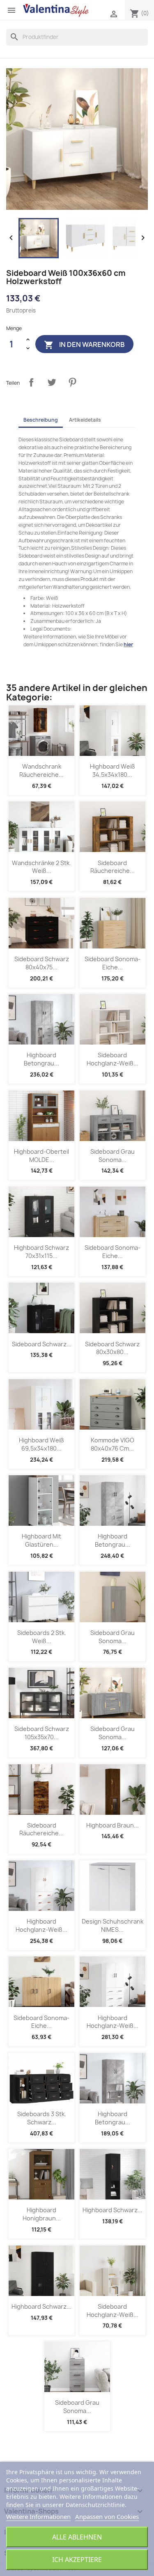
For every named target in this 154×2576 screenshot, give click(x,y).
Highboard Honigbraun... (42, 2214)
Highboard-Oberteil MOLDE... (41, 1156)
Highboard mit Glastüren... (41, 1540)
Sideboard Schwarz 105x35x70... (42, 1733)
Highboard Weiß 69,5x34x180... (41, 1444)
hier (128, 644)
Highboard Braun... (113, 1825)
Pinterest (72, 382)
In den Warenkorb (84, 345)
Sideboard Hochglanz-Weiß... (113, 1059)
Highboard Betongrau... (41, 1059)
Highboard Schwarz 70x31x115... (41, 1252)
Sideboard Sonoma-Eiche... (113, 963)
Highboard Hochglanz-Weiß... (41, 1925)
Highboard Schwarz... (113, 2210)
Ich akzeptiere (77, 2560)
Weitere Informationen (38, 2516)
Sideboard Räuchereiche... (113, 867)
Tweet (52, 382)
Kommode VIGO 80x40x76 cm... (113, 1444)
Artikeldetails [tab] (85, 420)
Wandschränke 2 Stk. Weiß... (41, 867)
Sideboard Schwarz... (42, 1344)
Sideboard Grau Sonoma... (113, 1156)
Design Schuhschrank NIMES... (113, 1925)
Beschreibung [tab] (41, 420)
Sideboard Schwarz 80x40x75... (42, 963)
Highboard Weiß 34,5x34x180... (113, 770)
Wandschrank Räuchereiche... (41, 770)
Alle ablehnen (77, 2537)
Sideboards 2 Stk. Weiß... (42, 1637)
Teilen (31, 382)
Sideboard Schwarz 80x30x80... (112, 1348)
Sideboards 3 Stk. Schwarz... (42, 2118)
